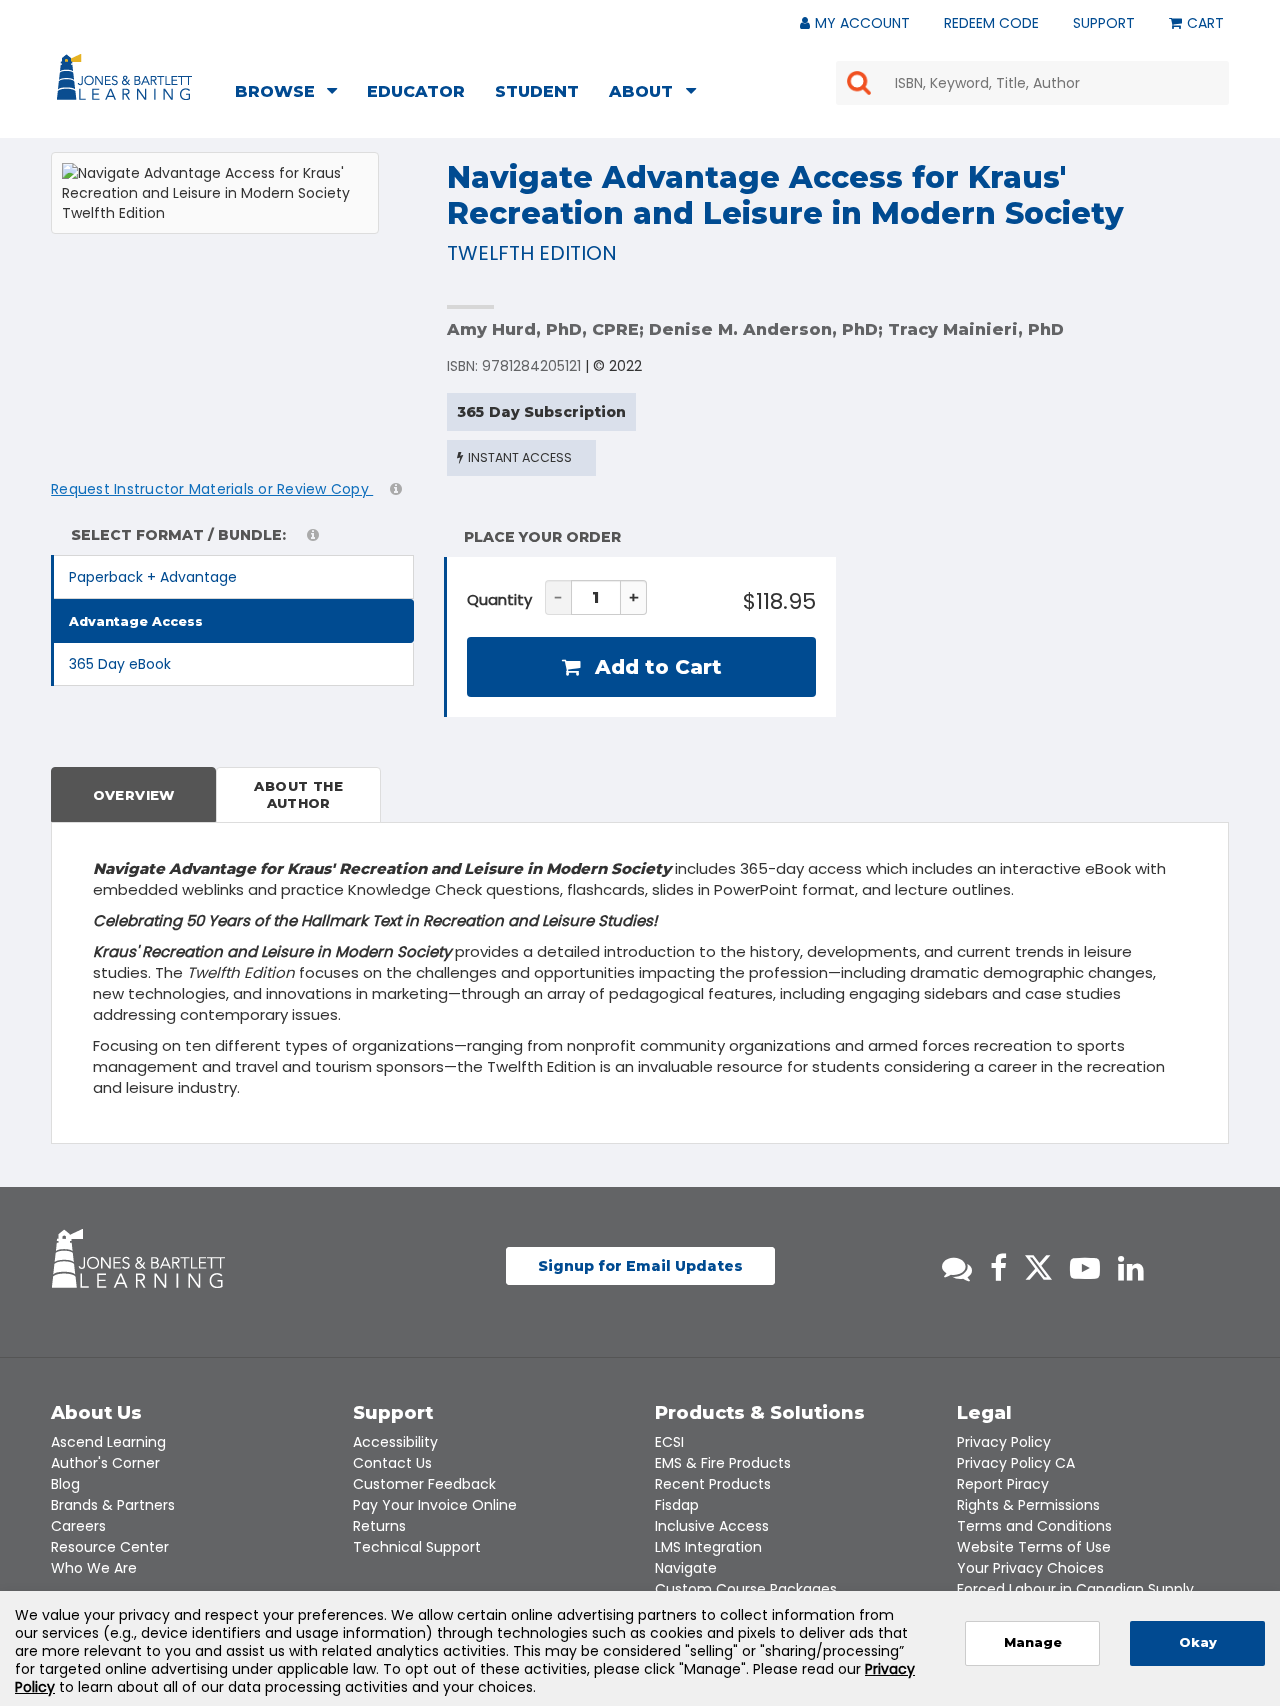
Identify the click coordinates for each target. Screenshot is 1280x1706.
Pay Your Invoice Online (435, 1505)
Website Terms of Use (1034, 1547)
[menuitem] (292, 94)
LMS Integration (708, 1547)
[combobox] (1032, 83)
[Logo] (127, 81)
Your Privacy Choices (1030, 1568)
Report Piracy (1003, 1484)
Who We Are (94, 1568)
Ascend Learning (108, 1442)
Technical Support (417, 1547)
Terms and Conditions (1034, 1526)
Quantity (499, 599)
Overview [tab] (134, 795)
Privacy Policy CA (1016, 1463)
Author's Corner (105, 1463)
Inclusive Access (712, 1526)
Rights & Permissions (1028, 1505)
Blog (65, 1484)
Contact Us (392, 1463)
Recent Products (713, 1484)
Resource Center (110, 1547)
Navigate (686, 1568)
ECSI (669, 1442)
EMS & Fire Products (723, 1463)
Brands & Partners (113, 1505)
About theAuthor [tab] (298, 794)
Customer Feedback (424, 1484)
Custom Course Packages (746, 1589)
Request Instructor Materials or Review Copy (212, 489)
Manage (1033, 1642)
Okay (1198, 1642)
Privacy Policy (1004, 1442)
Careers (78, 1526)
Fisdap (677, 1505)
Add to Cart (655, 667)
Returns (379, 1526)
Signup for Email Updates (640, 1266)
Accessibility (395, 1442)
